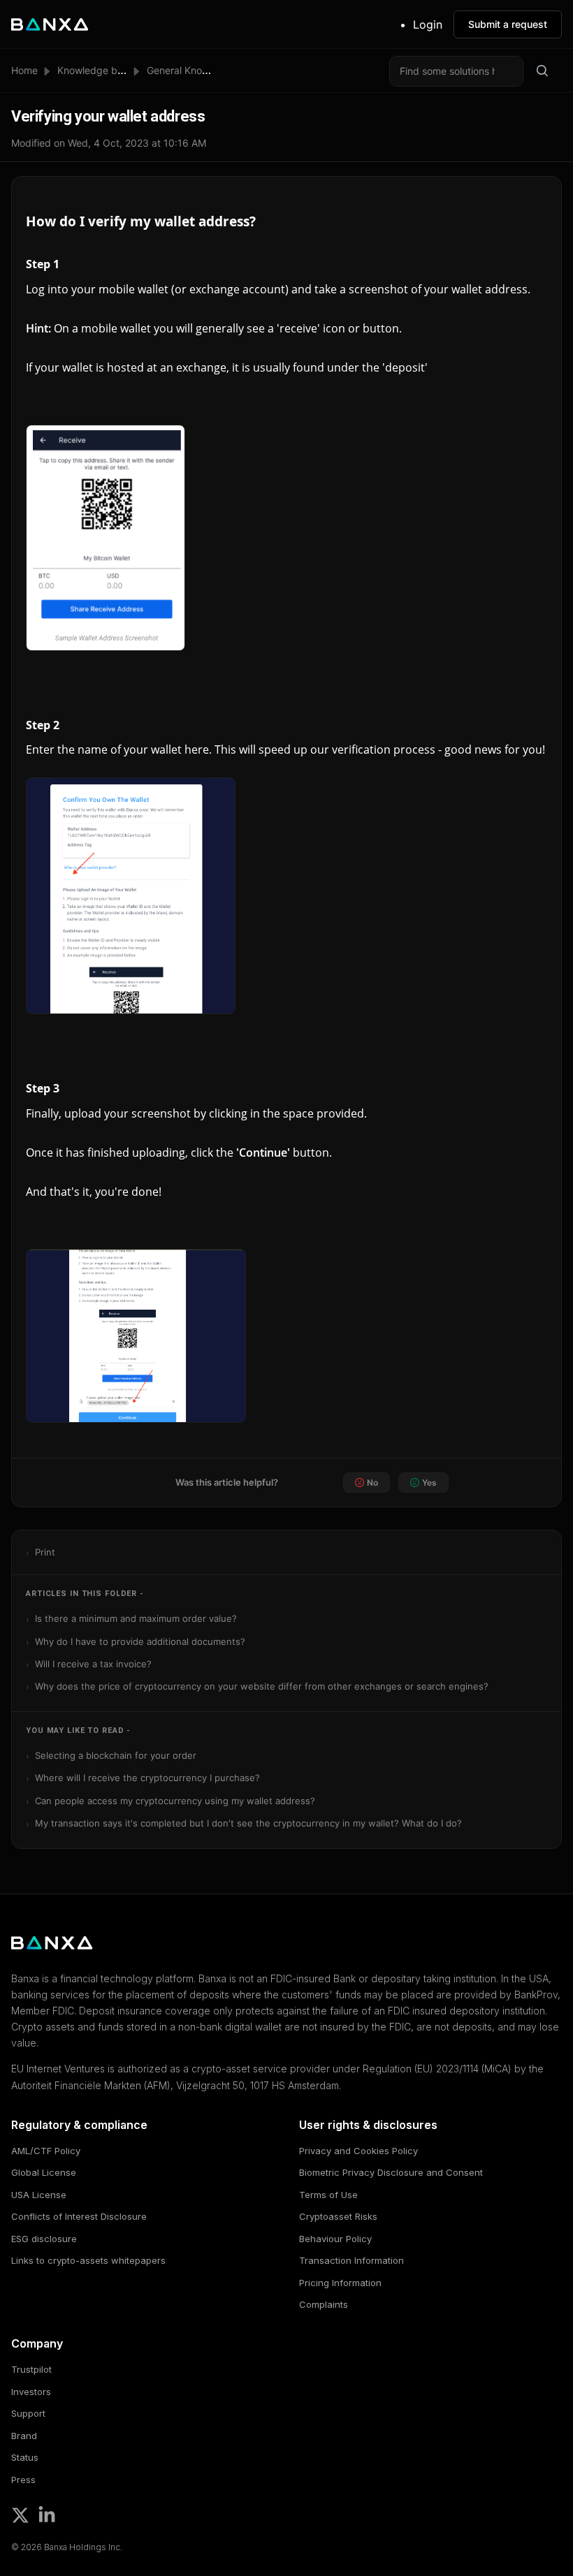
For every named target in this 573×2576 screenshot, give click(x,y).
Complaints (324, 2304)
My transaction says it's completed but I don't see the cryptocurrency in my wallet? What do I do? (248, 1823)
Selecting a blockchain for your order (116, 1755)
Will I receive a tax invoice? (93, 1664)
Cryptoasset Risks (338, 2216)
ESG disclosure (44, 2239)
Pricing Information (340, 2283)
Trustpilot (31, 2369)
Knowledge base (95, 70)
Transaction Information (351, 2260)
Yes (429, 1483)
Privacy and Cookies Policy (358, 2151)
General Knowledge (191, 70)
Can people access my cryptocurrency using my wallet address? (175, 1801)
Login (428, 24)
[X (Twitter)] (20, 2515)
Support (28, 2413)
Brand (24, 2436)
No (372, 1483)
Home (24, 70)
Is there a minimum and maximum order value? (136, 1618)
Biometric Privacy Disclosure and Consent (391, 2172)
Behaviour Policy (335, 2239)
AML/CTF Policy (46, 2151)
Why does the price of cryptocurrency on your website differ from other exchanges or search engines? (262, 1686)
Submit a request (508, 24)
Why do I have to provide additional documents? (140, 1641)
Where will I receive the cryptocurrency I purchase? (147, 1778)
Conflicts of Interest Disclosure (79, 2216)
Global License (44, 2172)
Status (25, 2457)
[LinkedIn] (47, 2515)
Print (45, 1552)
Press (23, 2480)
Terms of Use (328, 2195)
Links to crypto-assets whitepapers (88, 2260)
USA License (39, 2195)
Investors (31, 2392)
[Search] (542, 71)
